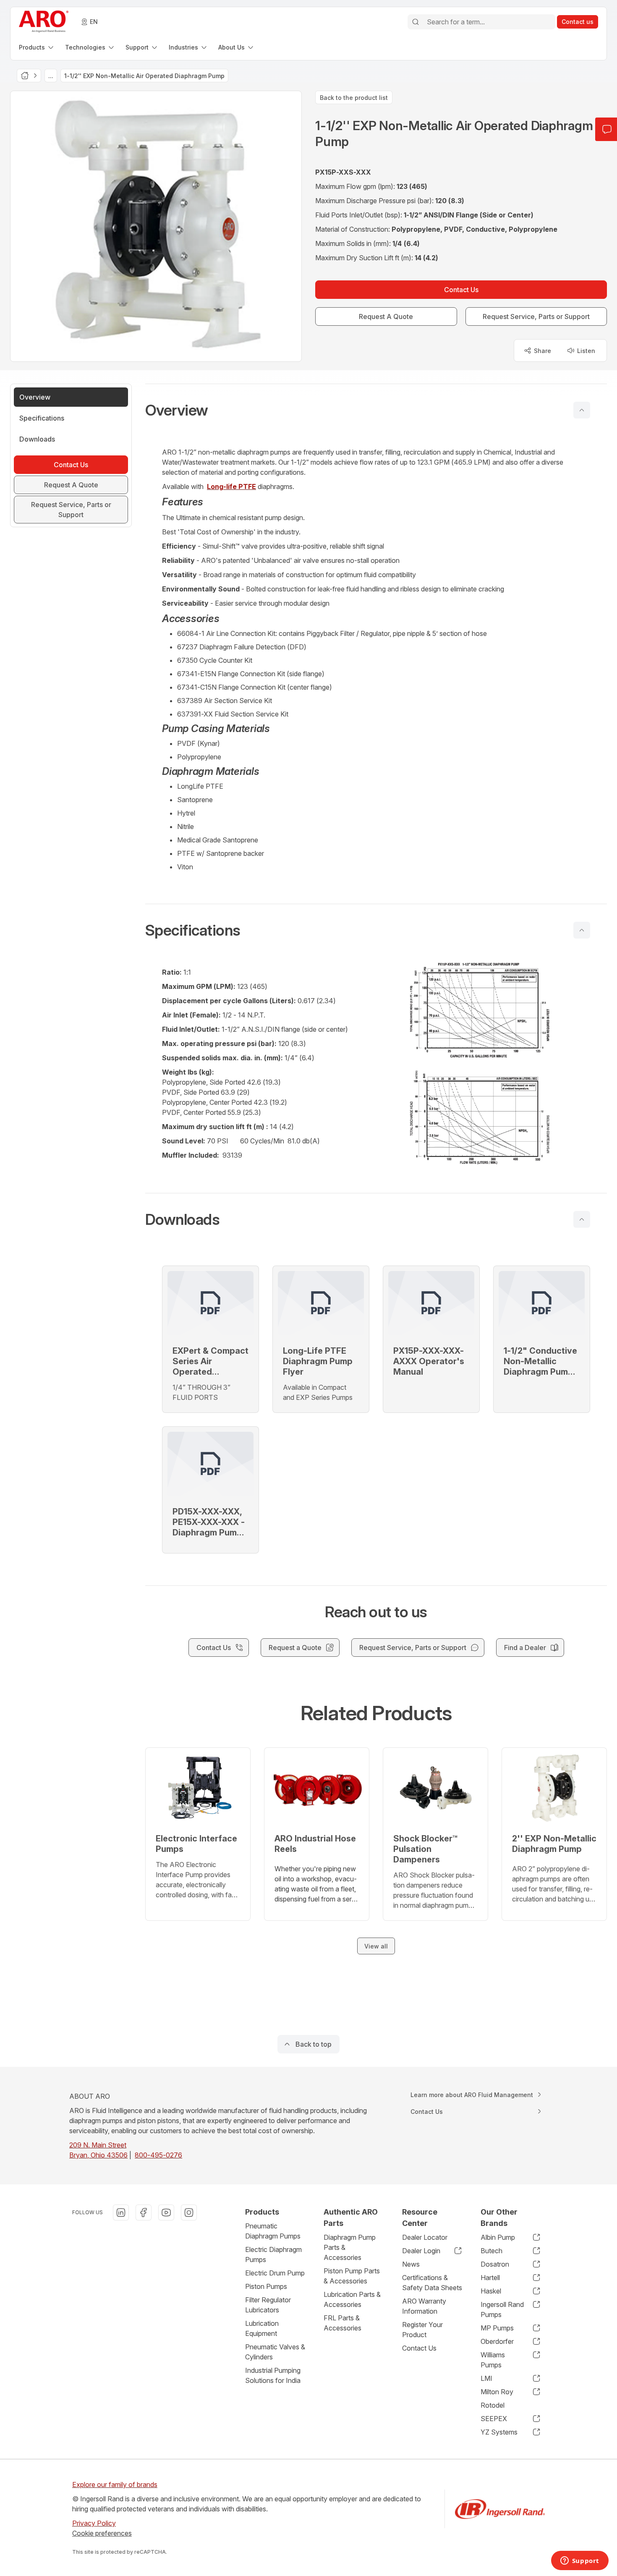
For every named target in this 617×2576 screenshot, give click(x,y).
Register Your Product (422, 2330)
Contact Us (419, 2348)
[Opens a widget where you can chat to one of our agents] (580, 2561)
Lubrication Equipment (262, 2328)
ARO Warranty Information (424, 2306)
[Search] (416, 22)
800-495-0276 (158, 2155)
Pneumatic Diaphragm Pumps (273, 2231)
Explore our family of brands (115, 2484)
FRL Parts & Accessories (342, 2323)
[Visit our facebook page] (144, 2212)
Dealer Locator (425, 2237)
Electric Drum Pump (275, 2273)
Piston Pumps (266, 2286)
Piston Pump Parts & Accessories (352, 2276)
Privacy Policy (94, 2523)
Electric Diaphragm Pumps (273, 2254)
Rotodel (493, 2405)
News (411, 2264)
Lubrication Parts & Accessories (352, 2299)
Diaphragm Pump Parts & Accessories (350, 2247)
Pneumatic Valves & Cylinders (275, 2352)
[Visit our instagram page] (189, 2212)
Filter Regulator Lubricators (268, 2305)
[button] (376, 410)
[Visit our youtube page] (166, 2212)
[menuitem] (37, 47)
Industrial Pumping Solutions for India (273, 2375)
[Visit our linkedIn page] (121, 2212)
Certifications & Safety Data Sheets (432, 2283)
